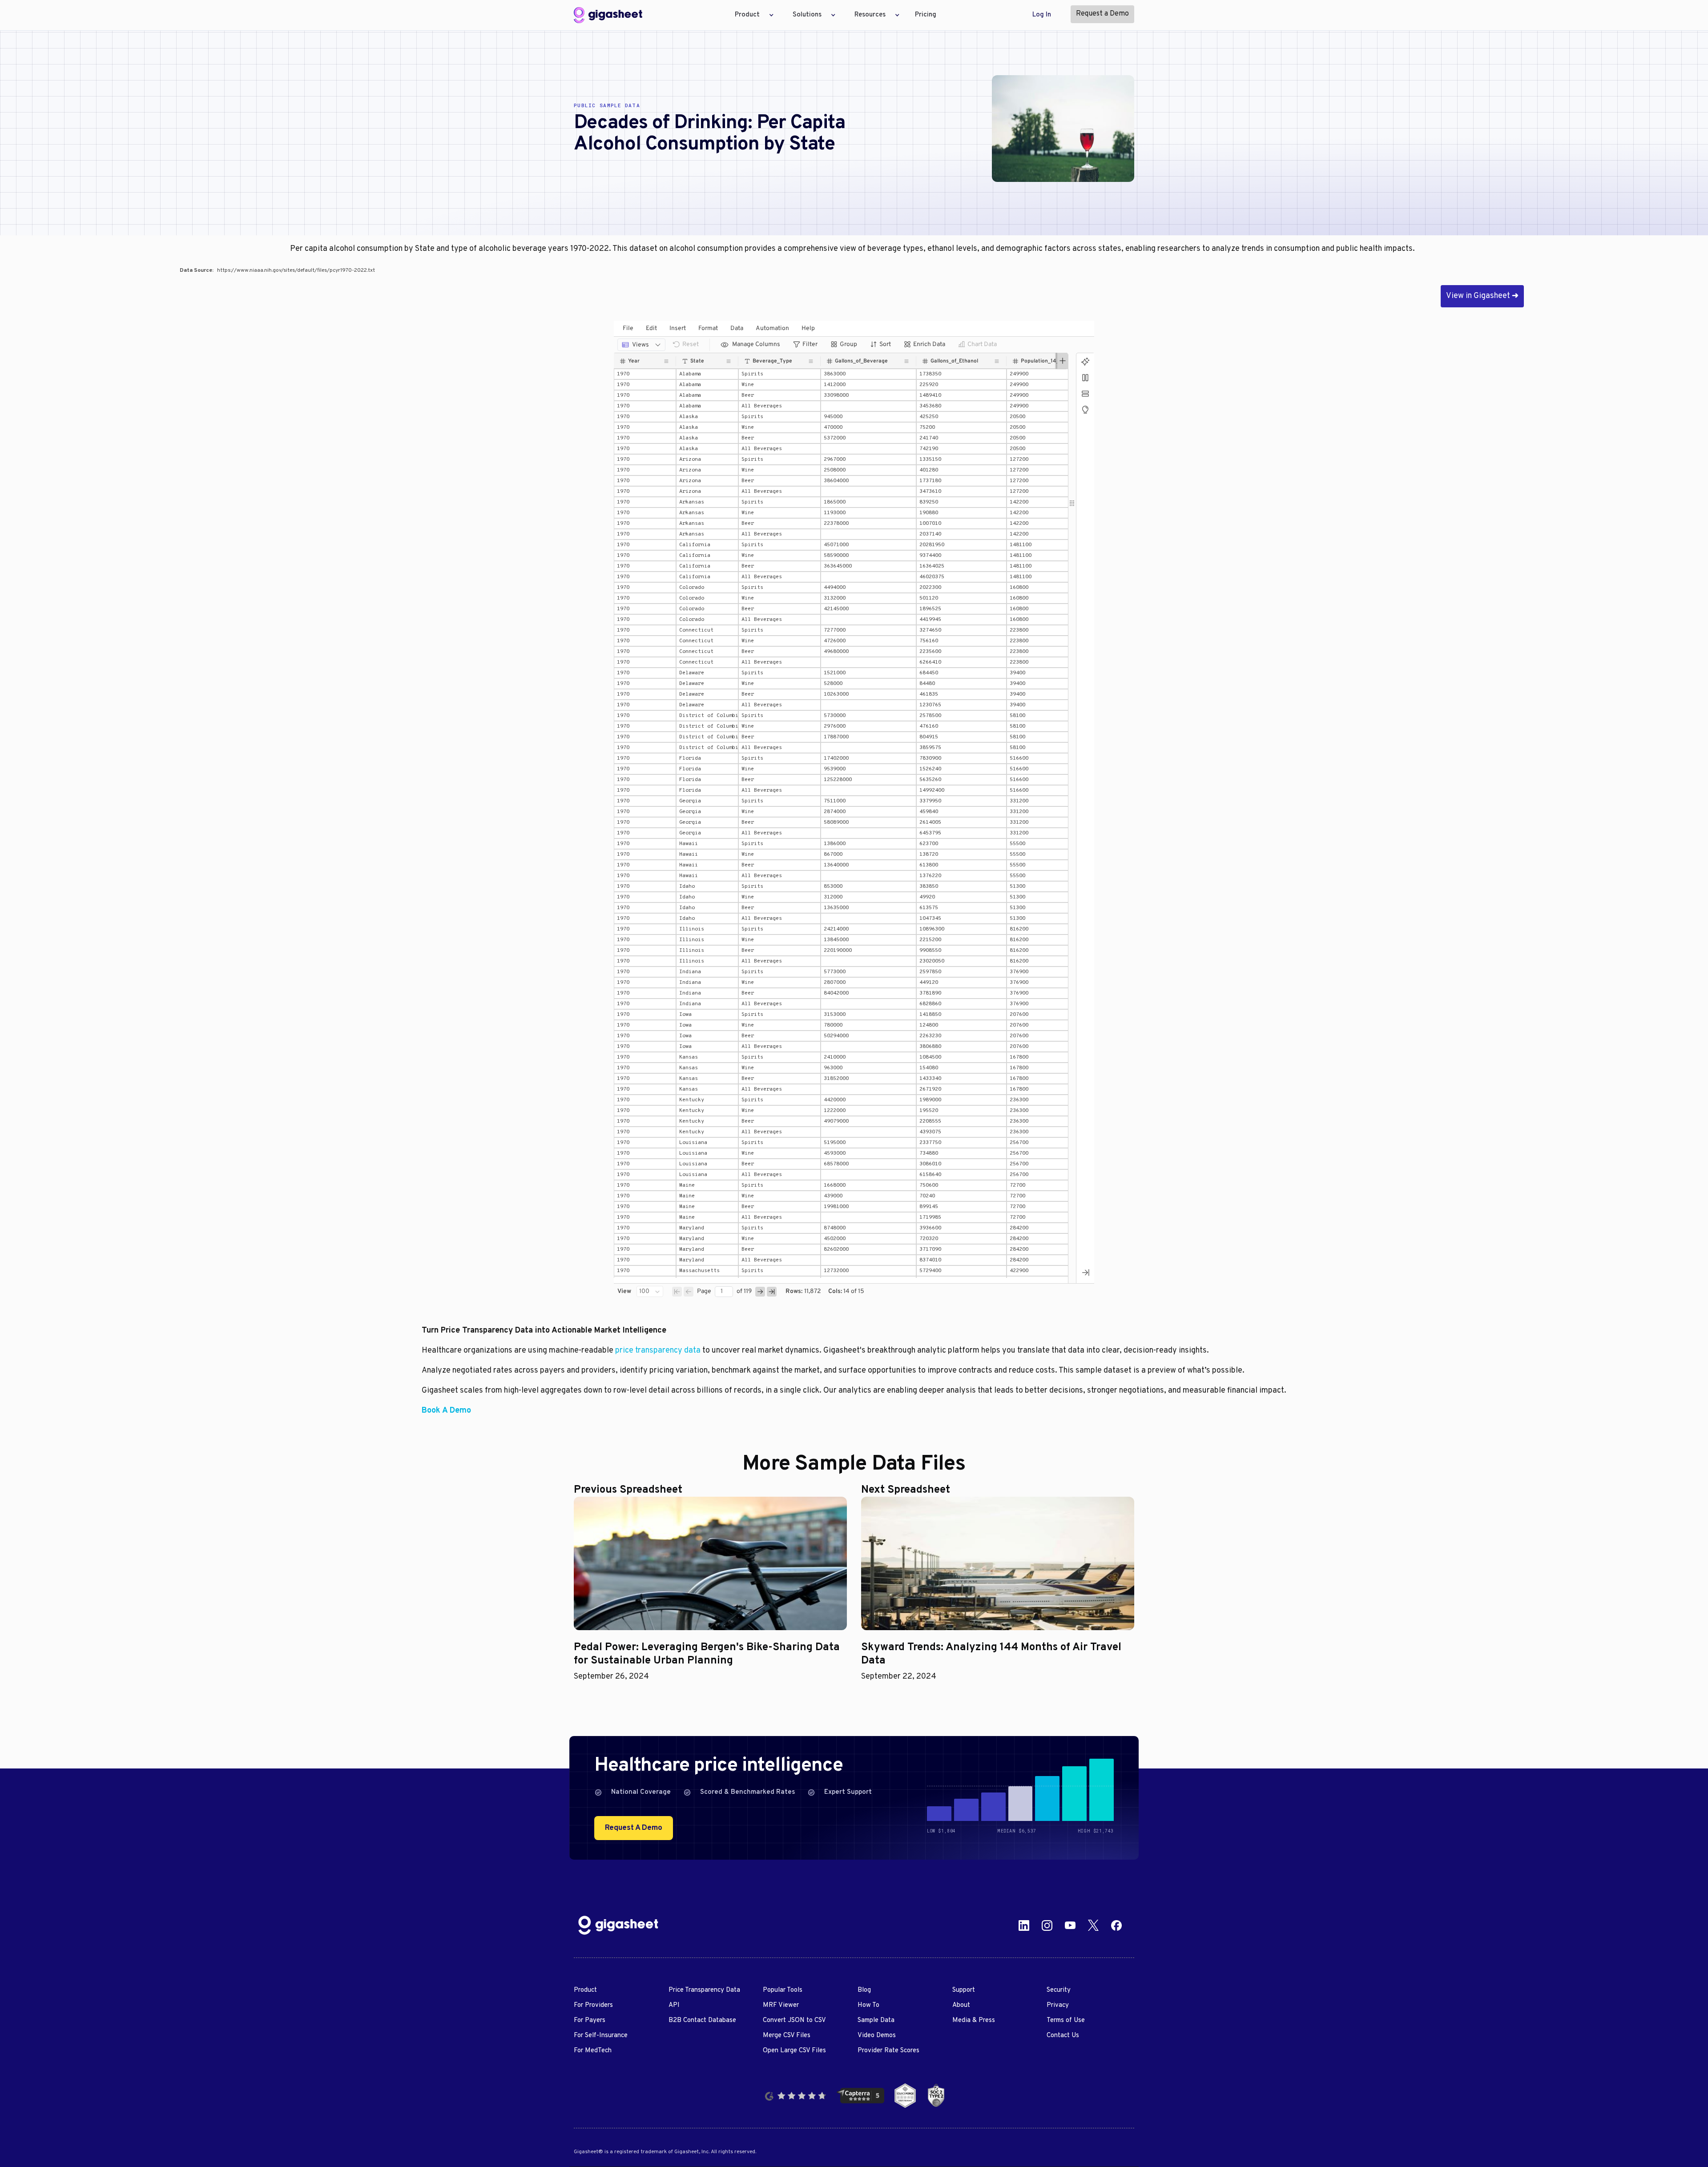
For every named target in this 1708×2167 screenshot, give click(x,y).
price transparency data (658, 1351)
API (674, 2005)
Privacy (1058, 2005)
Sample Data (876, 2020)
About (961, 2005)
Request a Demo (1102, 14)
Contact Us (1063, 2036)
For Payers (590, 2020)
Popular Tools (783, 1990)
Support (964, 1990)
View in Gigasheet (1482, 296)
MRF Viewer (781, 2005)
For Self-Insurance (601, 2036)
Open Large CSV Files (794, 2051)
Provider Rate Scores (888, 2051)
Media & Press (974, 2020)
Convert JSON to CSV (794, 2020)
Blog (864, 1990)
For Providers (593, 2005)
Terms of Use (1066, 2020)
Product (585, 1990)
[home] (608, 15)
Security (1059, 1990)
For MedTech (593, 2051)
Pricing (926, 15)
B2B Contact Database (702, 2020)
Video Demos (877, 2036)
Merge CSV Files (787, 2036)
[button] (752, 15)
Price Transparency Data (704, 1990)
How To (868, 2005)
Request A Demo (634, 1828)
